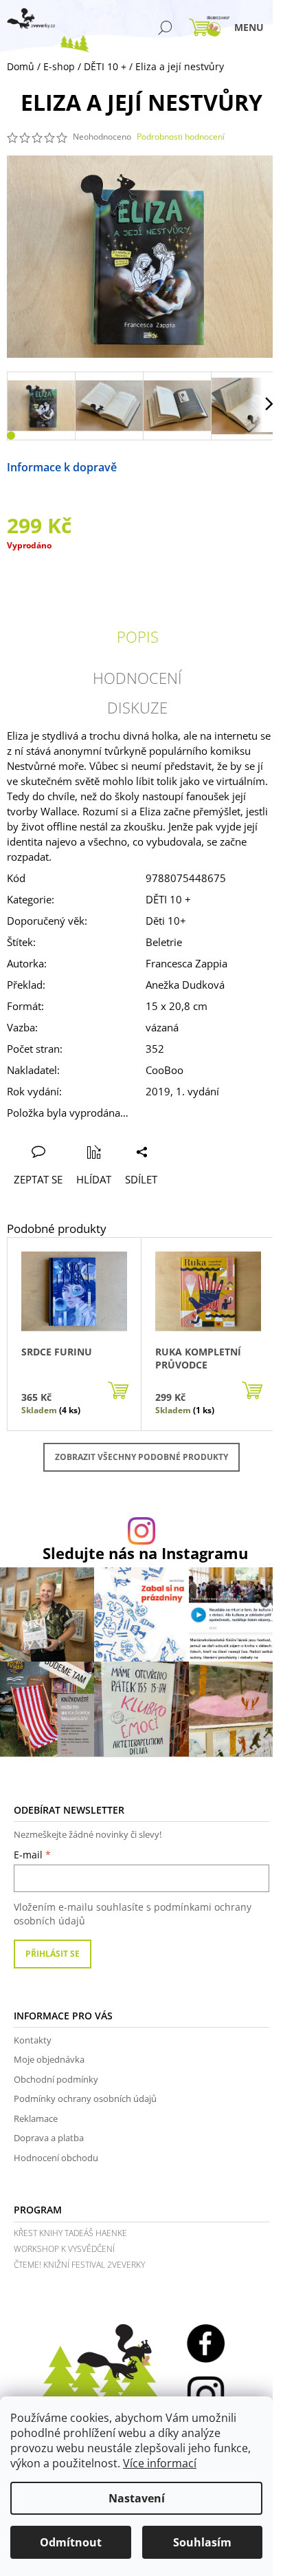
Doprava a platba (49, 2138)
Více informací (160, 2463)
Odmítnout (71, 2542)
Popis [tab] (138, 636)
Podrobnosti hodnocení (181, 137)
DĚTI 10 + (168, 899)
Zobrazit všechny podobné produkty (141, 1457)
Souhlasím (202, 2542)
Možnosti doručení (166, 467)
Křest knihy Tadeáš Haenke (70, 2233)
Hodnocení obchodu (56, 2158)
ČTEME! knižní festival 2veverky (79, 2265)
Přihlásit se (53, 1954)
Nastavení (137, 2498)
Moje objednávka (49, 2059)
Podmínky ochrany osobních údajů (85, 2099)
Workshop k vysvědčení (64, 2249)
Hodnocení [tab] (137, 678)
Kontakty (33, 2040)
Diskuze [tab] (137, 707)
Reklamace (36, 2118)
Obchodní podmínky (56, 2079)
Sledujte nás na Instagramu (145, 1554)
